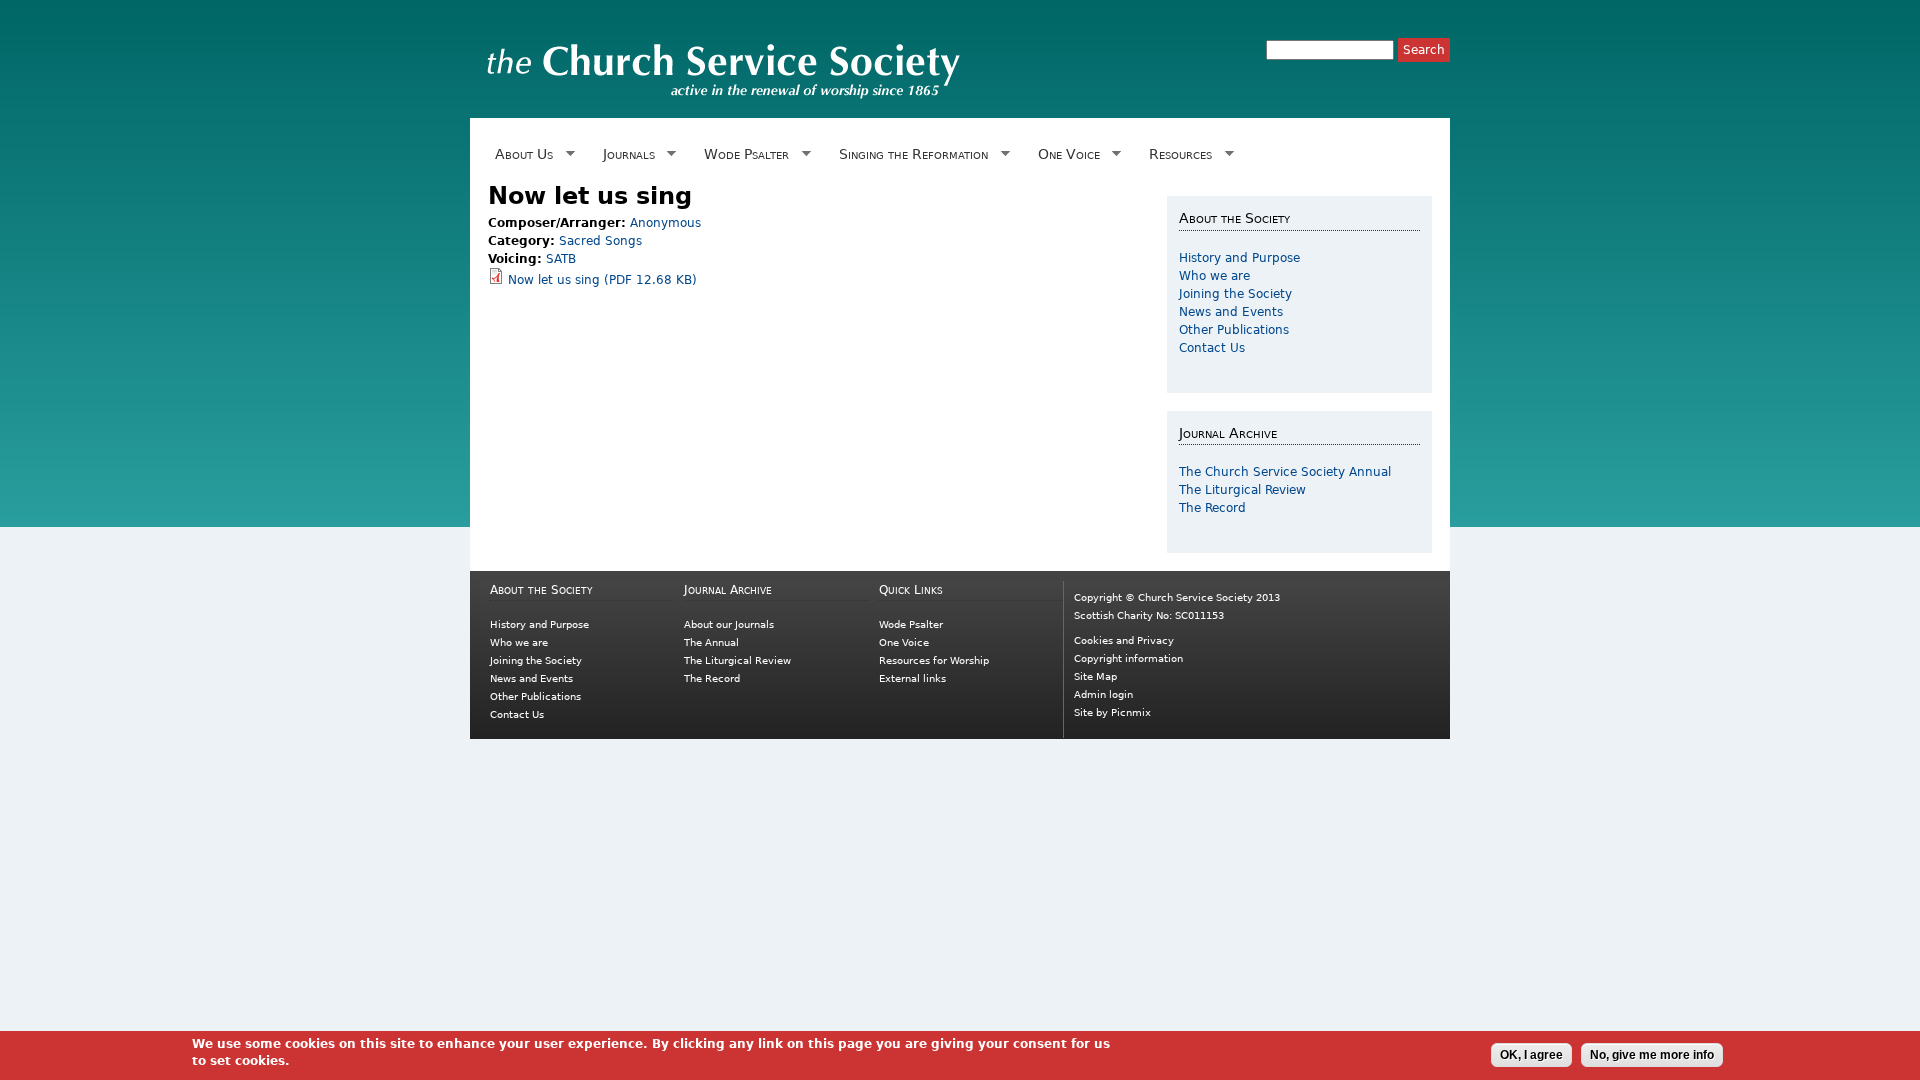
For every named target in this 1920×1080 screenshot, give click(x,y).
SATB (561, 259)
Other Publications (1234, 330)
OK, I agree (1531, 1055)
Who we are (1214, 276)
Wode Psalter (743, 154)
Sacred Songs (600, 241)
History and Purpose (1239, 258)
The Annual (711, 642)
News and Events (1231, 312)
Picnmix (1131, 712)
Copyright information (1128, 658)
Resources (1177, 154)
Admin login (1103, 694)
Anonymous (665, 223)
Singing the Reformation (910, 154)
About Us (520, 154)
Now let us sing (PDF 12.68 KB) (602, 280)
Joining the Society (1235, 294)
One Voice (1064, 154)
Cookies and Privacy (1124, 640)
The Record (1212, 508)
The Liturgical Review (1242, 490)
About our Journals (729, 624)
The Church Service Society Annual (1285, 472)
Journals (625, 154)
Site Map (1095, 676)
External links (912, 678)
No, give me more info (1652, 1055)
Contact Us (1212, 348)
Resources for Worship (934, 660)
